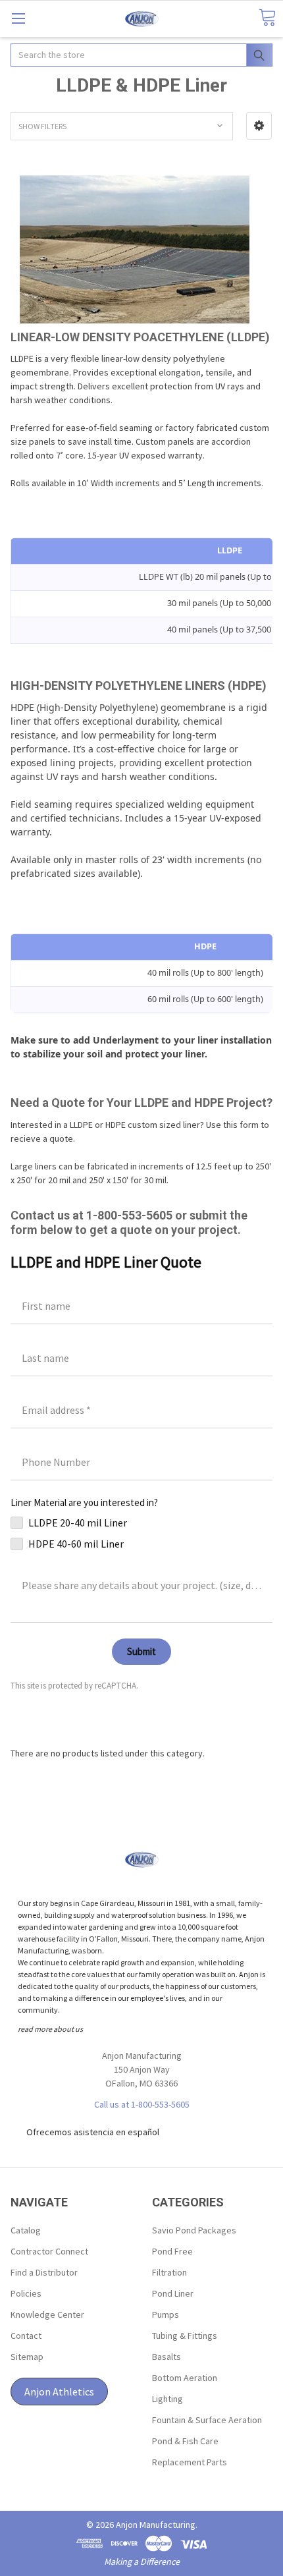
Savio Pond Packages (194, 2230)
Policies (26, 2293)
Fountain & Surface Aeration (207, 2420)
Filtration (169, 2272)
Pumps (166, 2314)
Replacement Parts (190, 2462)
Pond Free (172, 2251)
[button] (259, 126)
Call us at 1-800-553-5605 (142, 2104)
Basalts (167, 2357)
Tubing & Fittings (185, 2336)
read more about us (50, 2029)
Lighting (167, 2399)
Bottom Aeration (185, 2378)
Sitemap (27, 2357)
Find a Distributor (44, 2272)
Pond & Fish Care (185, 2441)
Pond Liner (173, 2293)
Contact (26, 2336)
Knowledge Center (47, 2314)
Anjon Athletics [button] (59, 2392)
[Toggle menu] (18, 18)
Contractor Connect (49, 2251)
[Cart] (267, 18)
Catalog (26, 2230)
